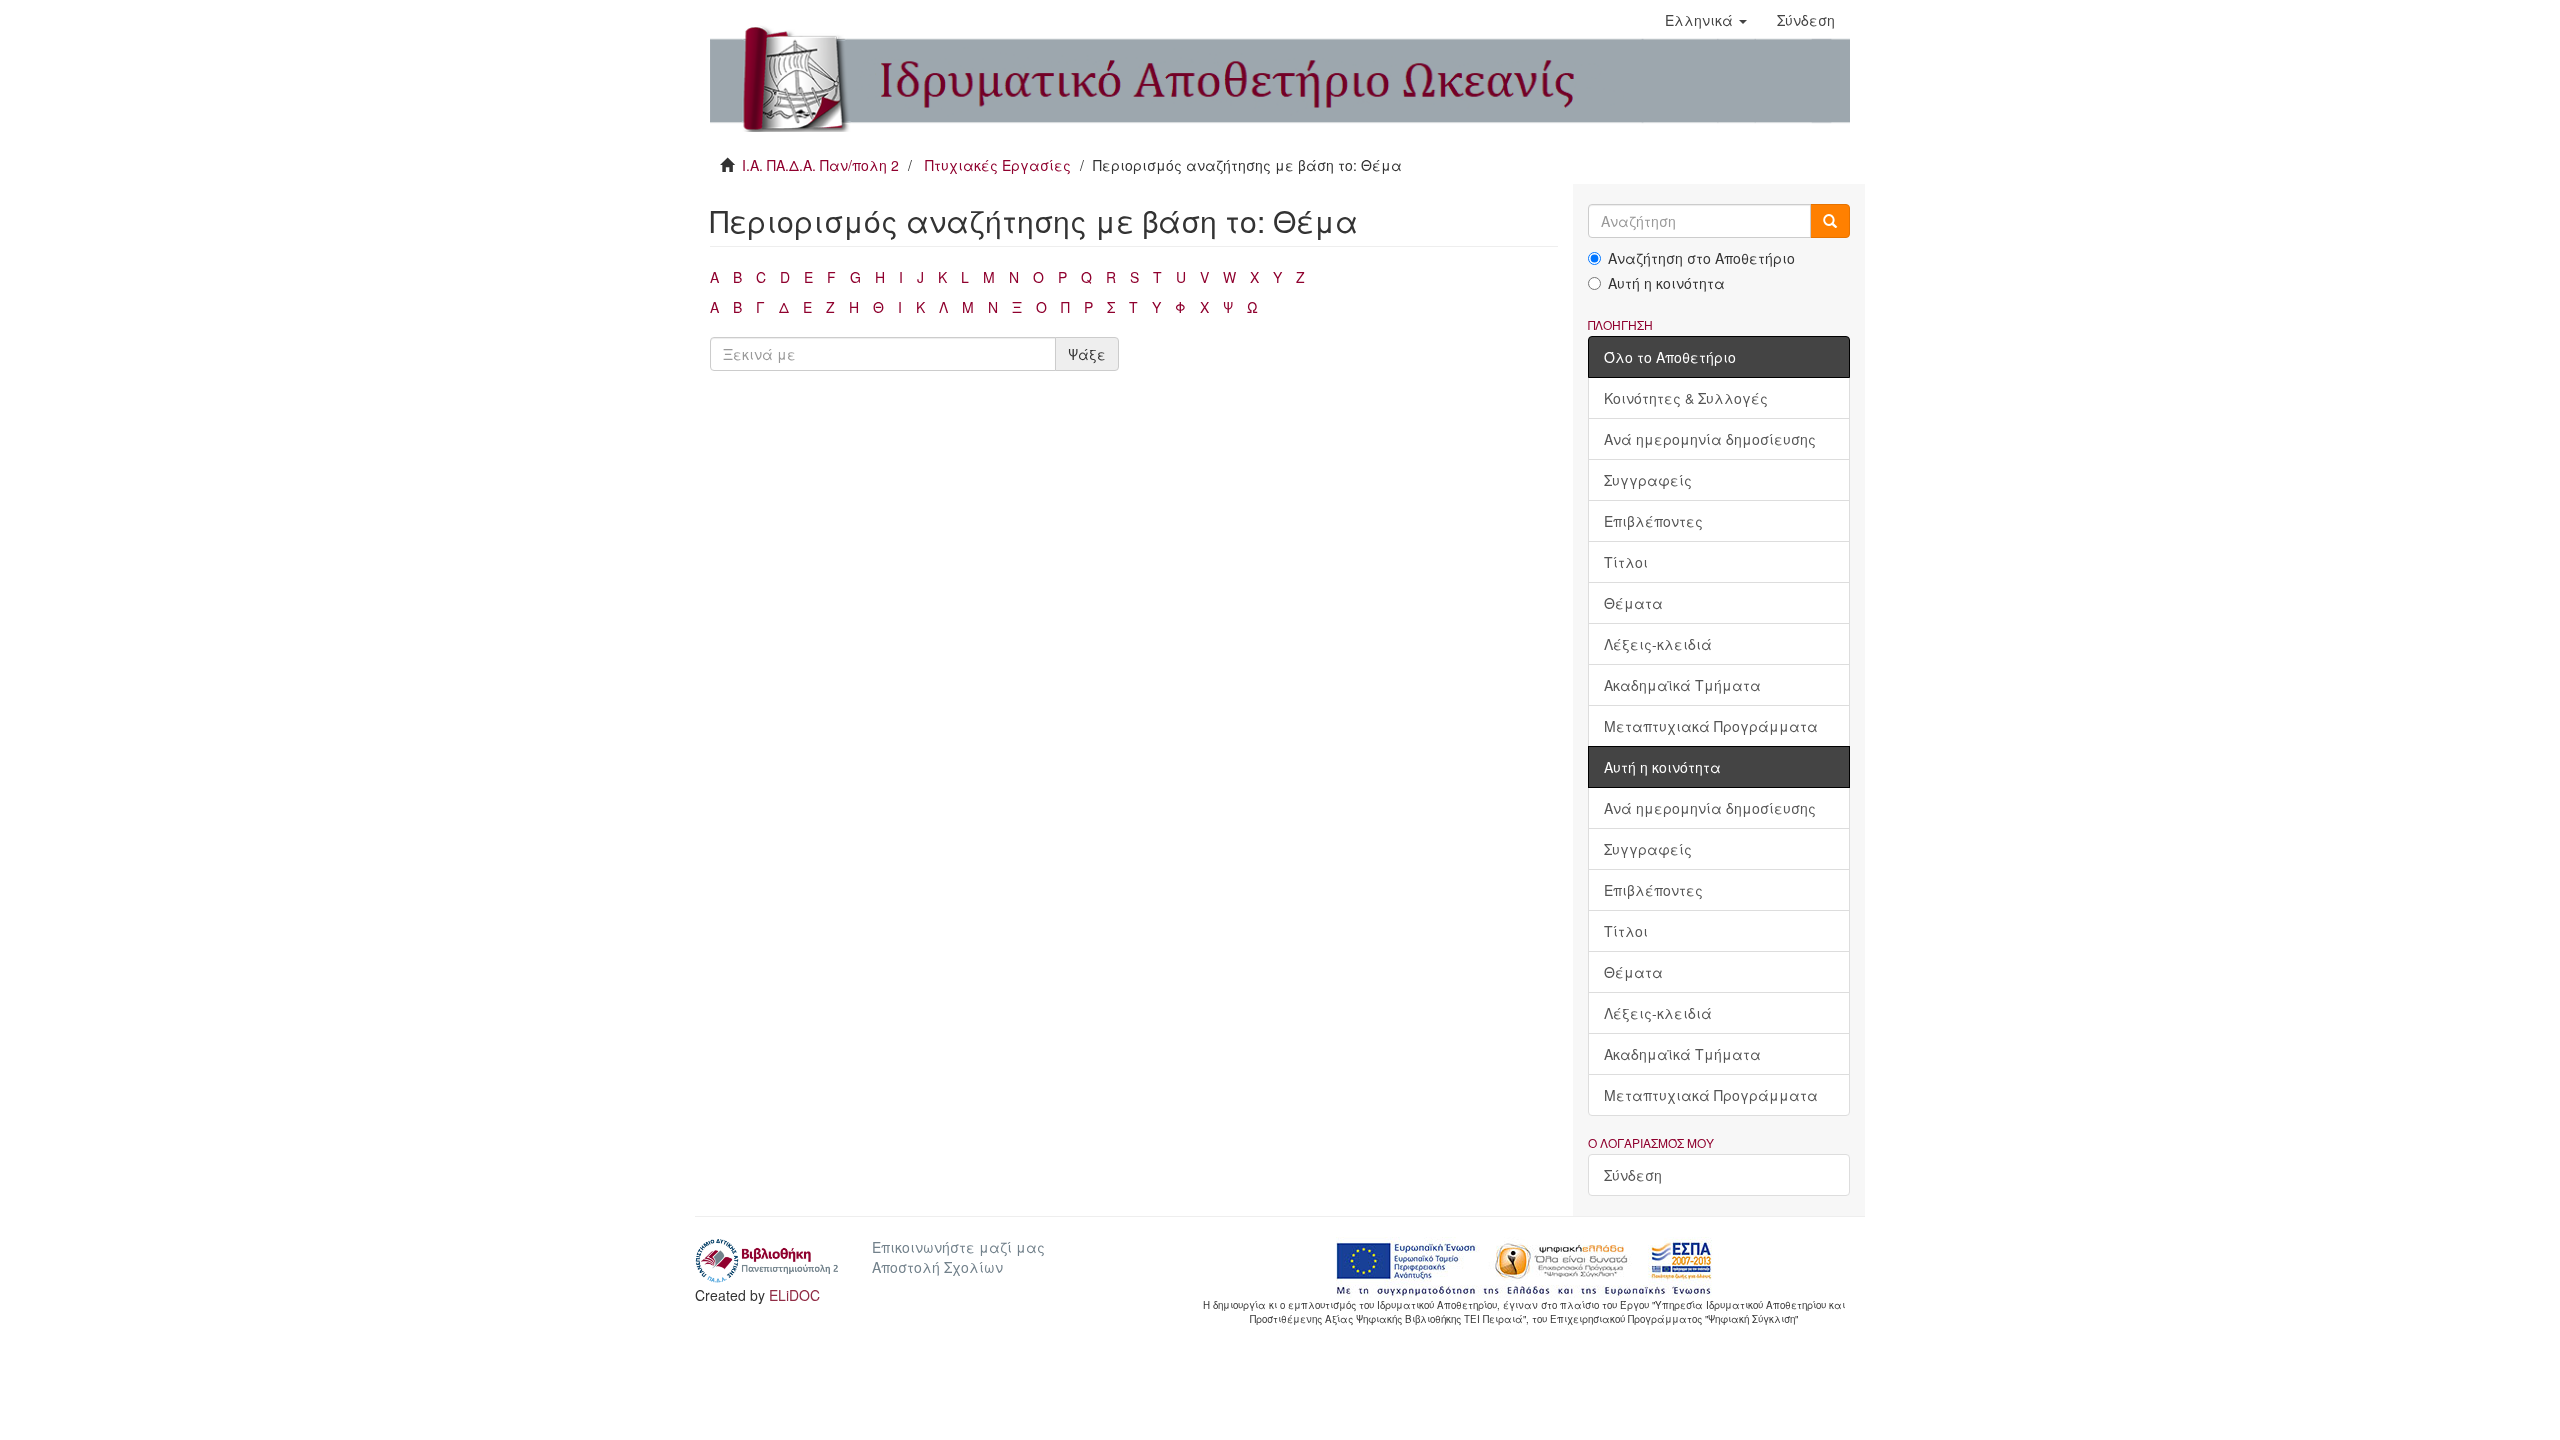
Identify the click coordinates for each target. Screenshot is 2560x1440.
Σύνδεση (1633, 1175)
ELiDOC (794, 1295)
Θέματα (1633, 603)
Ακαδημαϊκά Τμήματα (1682, 685)
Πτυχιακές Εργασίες (998, 165)
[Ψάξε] (1830, 221)
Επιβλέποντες (1653, 521)
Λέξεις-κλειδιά (1658, 644)
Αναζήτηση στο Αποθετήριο (1701, 258)
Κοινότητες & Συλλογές (1686, 398)
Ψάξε (1087, 354)
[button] (1706, 20)
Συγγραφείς (1648, 480)
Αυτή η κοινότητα (1666, 283)
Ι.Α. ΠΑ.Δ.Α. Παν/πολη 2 (820, 165)
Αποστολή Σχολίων (937, 1267)
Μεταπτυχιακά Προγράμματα (1711, 726)
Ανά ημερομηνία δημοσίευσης (1710, 439)
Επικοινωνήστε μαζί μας (958, 1247)
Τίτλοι (1626, 562)
